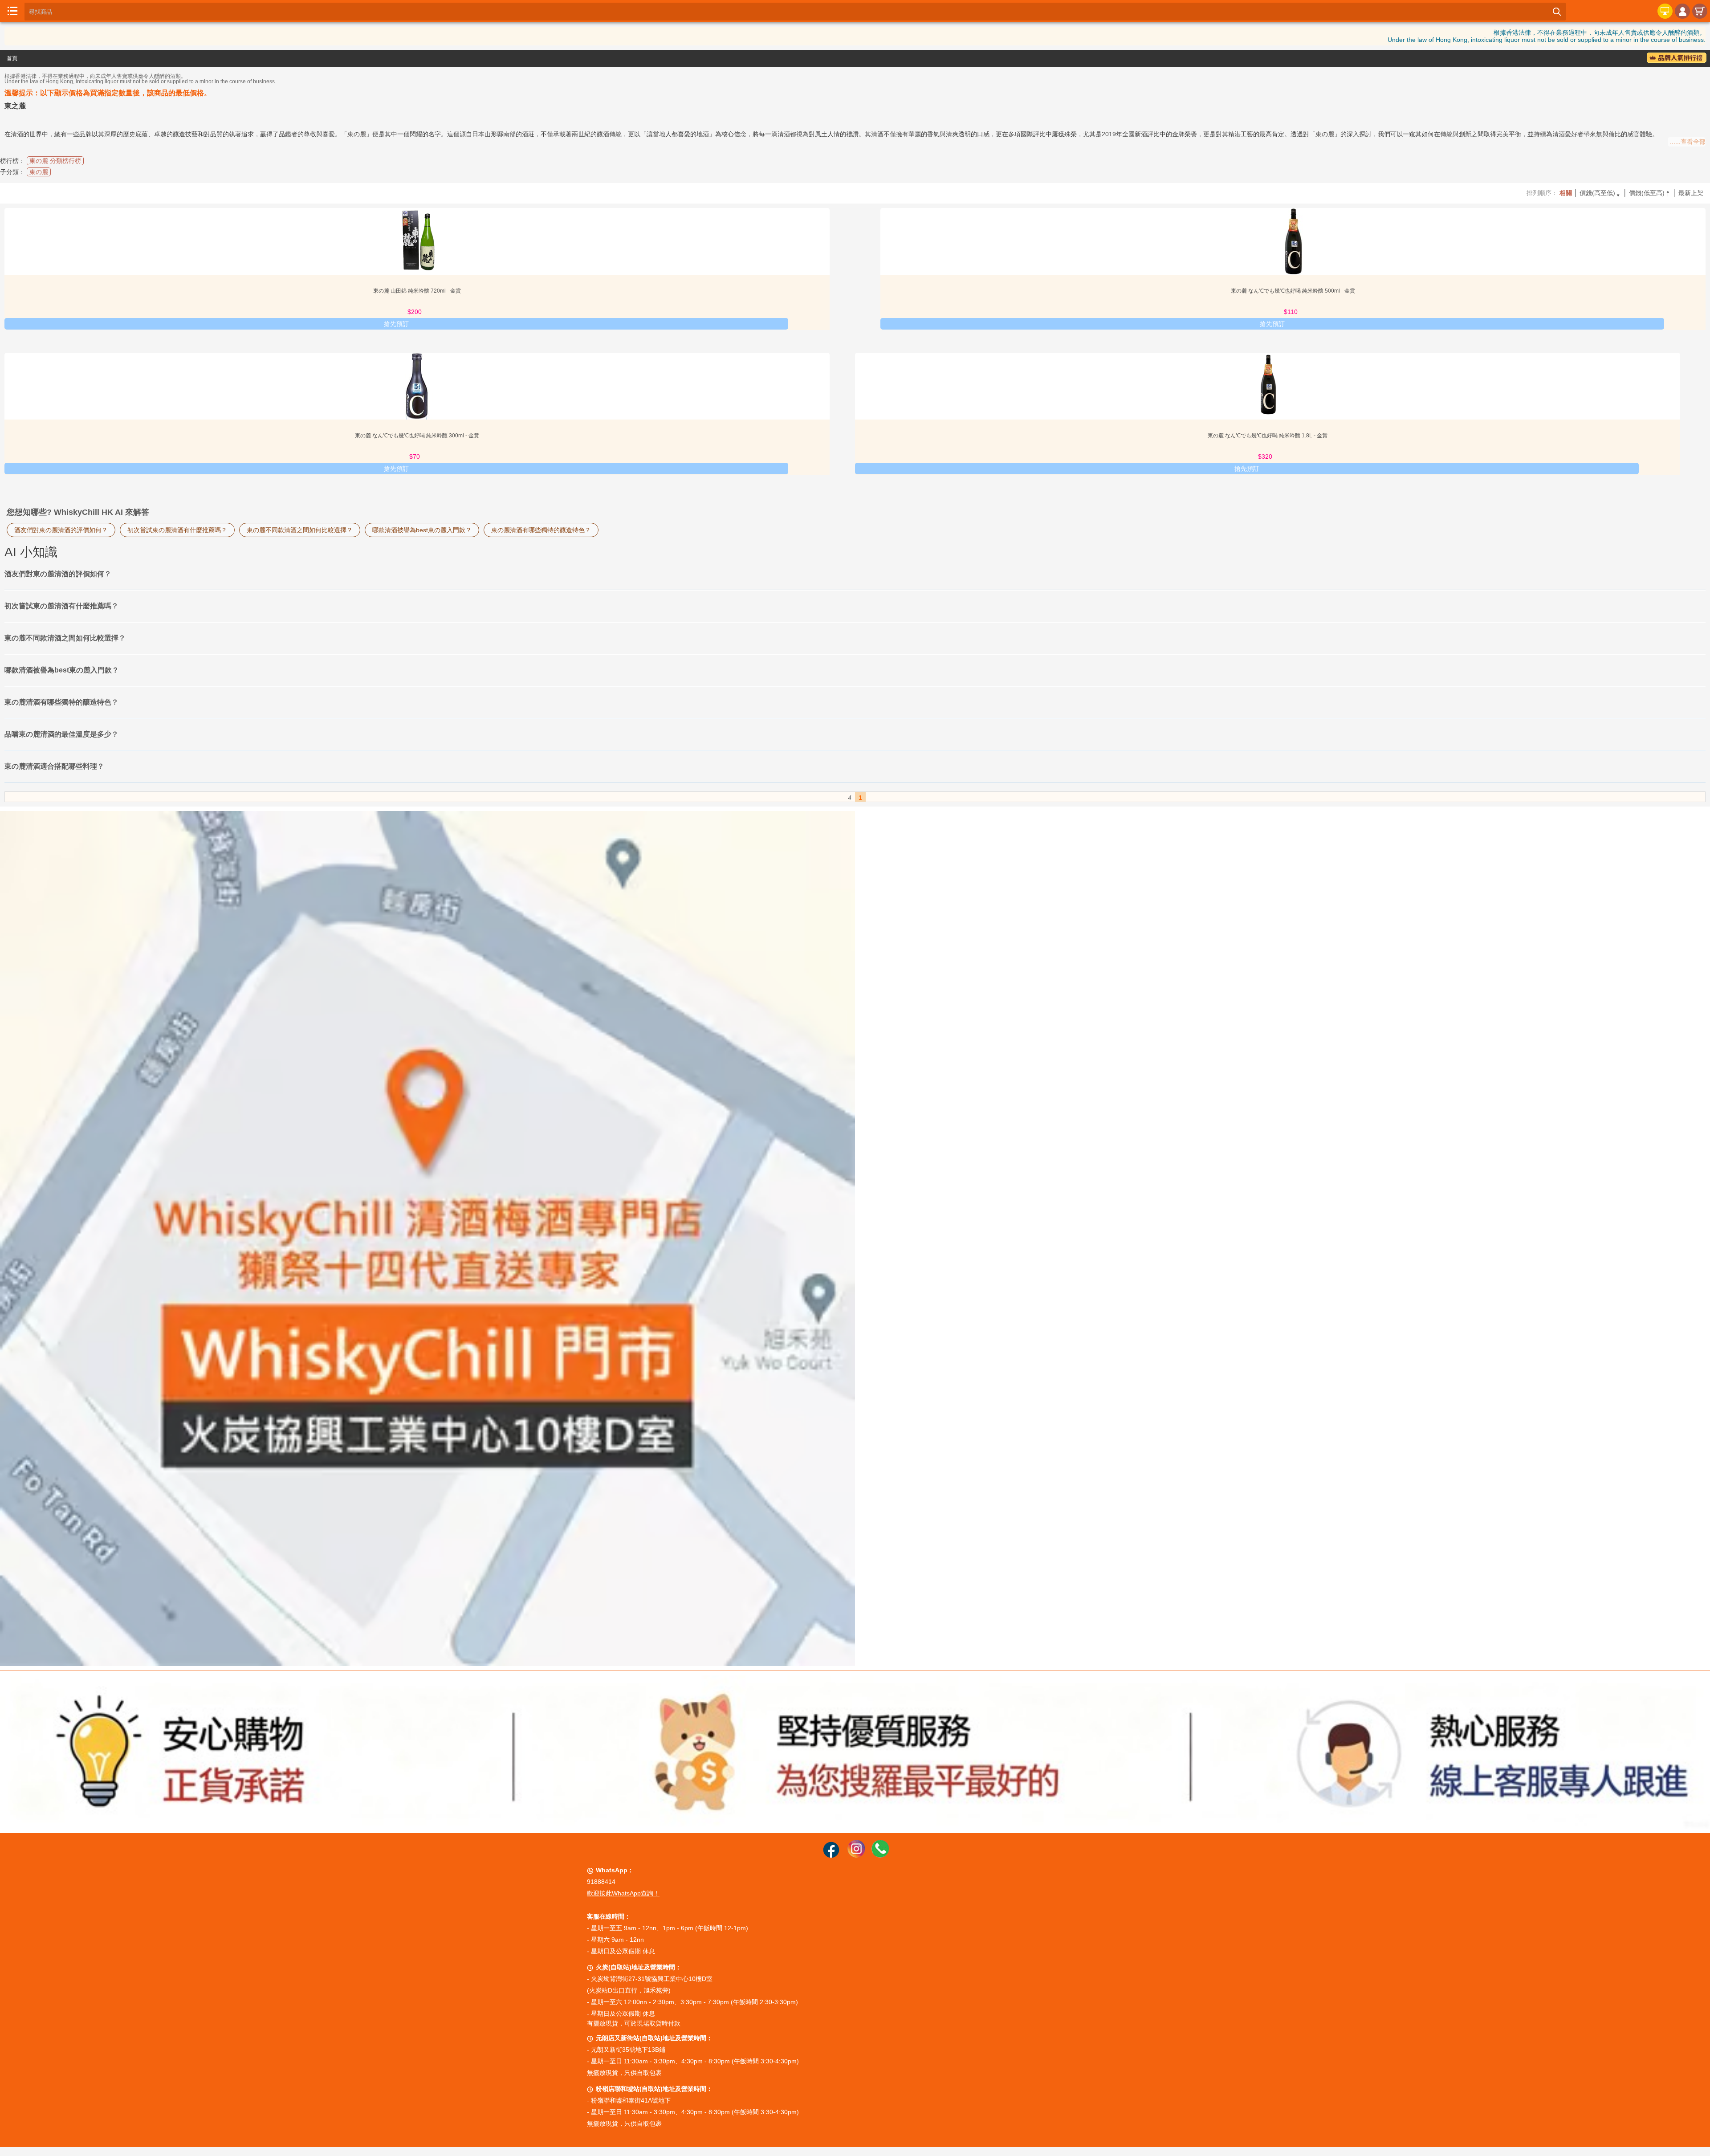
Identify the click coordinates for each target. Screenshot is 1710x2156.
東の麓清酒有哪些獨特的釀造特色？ (541, 530)
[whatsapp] (880, 1855)
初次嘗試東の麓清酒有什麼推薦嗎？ (177, 530)
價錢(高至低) (1600, 193)
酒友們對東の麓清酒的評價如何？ (61, 530)
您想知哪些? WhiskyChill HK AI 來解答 (78, 512)
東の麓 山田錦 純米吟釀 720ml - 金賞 (417, 291)
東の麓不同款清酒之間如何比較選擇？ (300, 530)
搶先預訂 (396, 324)
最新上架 (1691, 193)
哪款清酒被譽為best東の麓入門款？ (422, 530)
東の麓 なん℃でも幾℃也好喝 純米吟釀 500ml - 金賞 (1293, 291)
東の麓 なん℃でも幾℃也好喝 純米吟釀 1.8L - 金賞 (1268, 436)
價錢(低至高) (1650, 193)
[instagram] (856, 1855)
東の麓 (357, 134)
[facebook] (831, 1855)
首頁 (12, 58)
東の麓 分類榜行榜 (55, 161)
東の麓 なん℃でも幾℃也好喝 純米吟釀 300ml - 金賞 (417, 436)
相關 (1566, 193)
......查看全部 (1688, 142)
